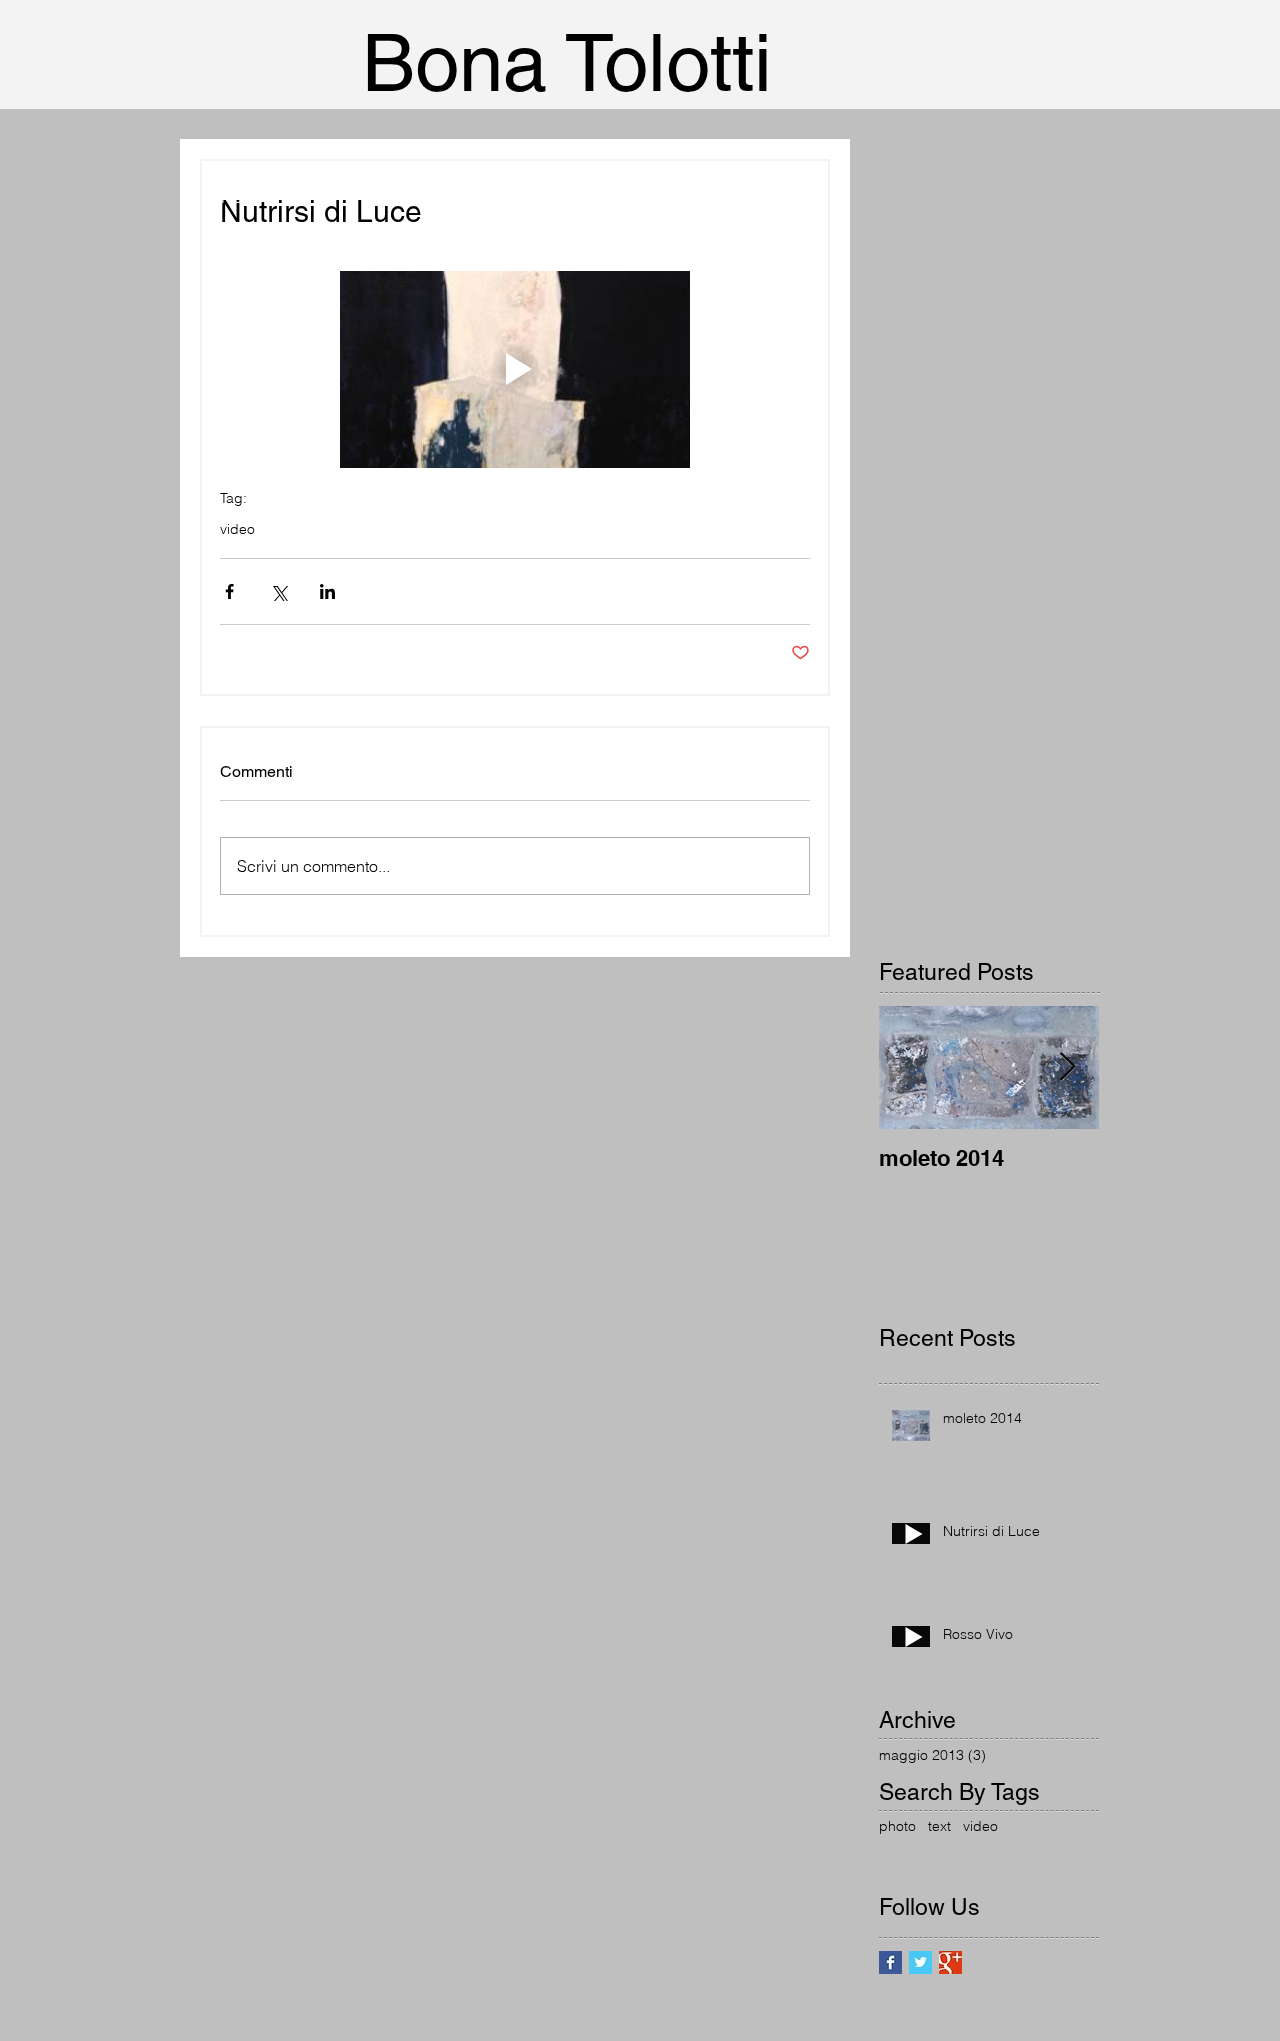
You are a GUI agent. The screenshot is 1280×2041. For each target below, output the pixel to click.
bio (232, 303)
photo (897, 1826)
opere (242, 250)
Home (242, 197)
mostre (245, 356)
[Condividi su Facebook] (229, 591)
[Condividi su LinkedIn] (327, 591)
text (939, 1826)
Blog (238, 462)
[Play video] (515, 369)
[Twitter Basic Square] (920, 1962)
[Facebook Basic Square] (890, 1962)
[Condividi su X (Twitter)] (278, 591)
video (237, 529)
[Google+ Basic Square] (950, 1962)
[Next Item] (1067, 1067)
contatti (247, 409)
